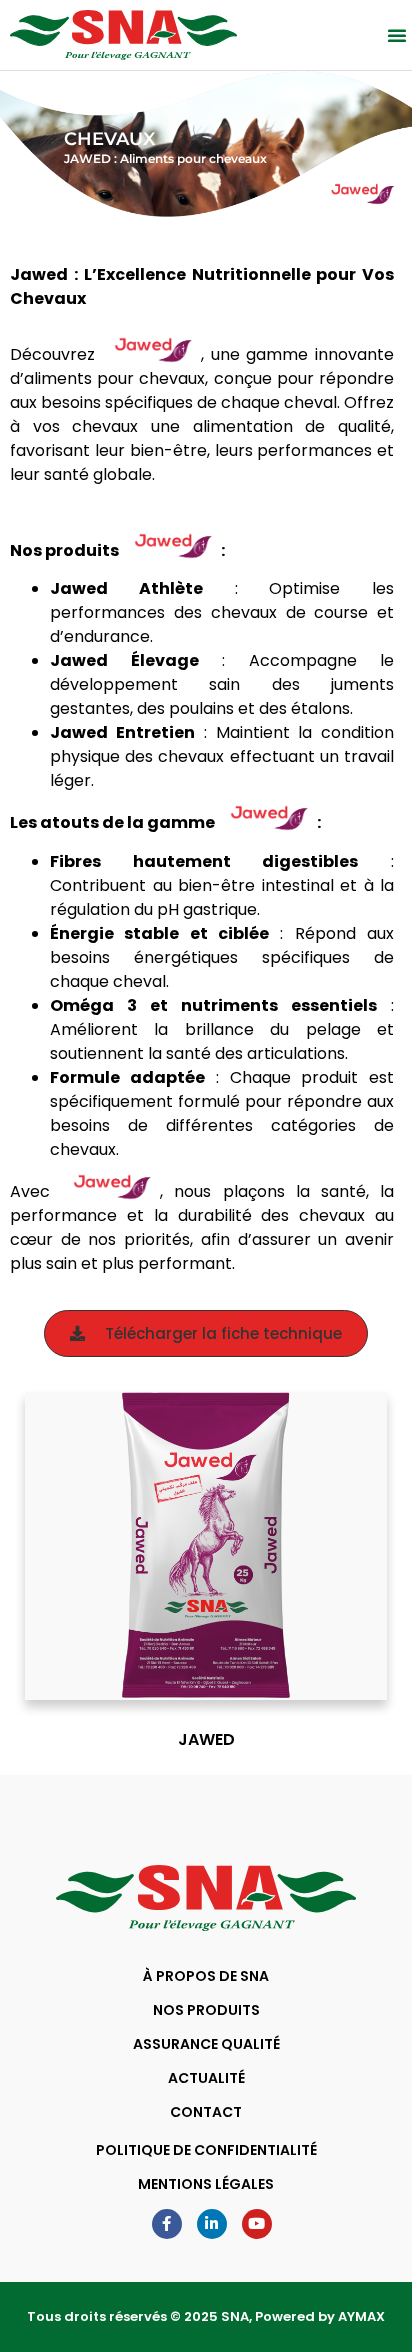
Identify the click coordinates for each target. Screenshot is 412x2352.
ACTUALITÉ (206, 2078)
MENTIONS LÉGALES (206, 2184)
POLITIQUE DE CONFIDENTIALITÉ (206, 2150)
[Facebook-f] (167, 2224)
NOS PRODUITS (206, 2010)
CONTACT (206, 2112)
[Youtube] (257, 2224)
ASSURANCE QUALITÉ (206, 2044)
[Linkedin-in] (212, 2224)
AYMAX (361, 2316)
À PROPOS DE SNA (206, 1976)
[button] (397, 35)
